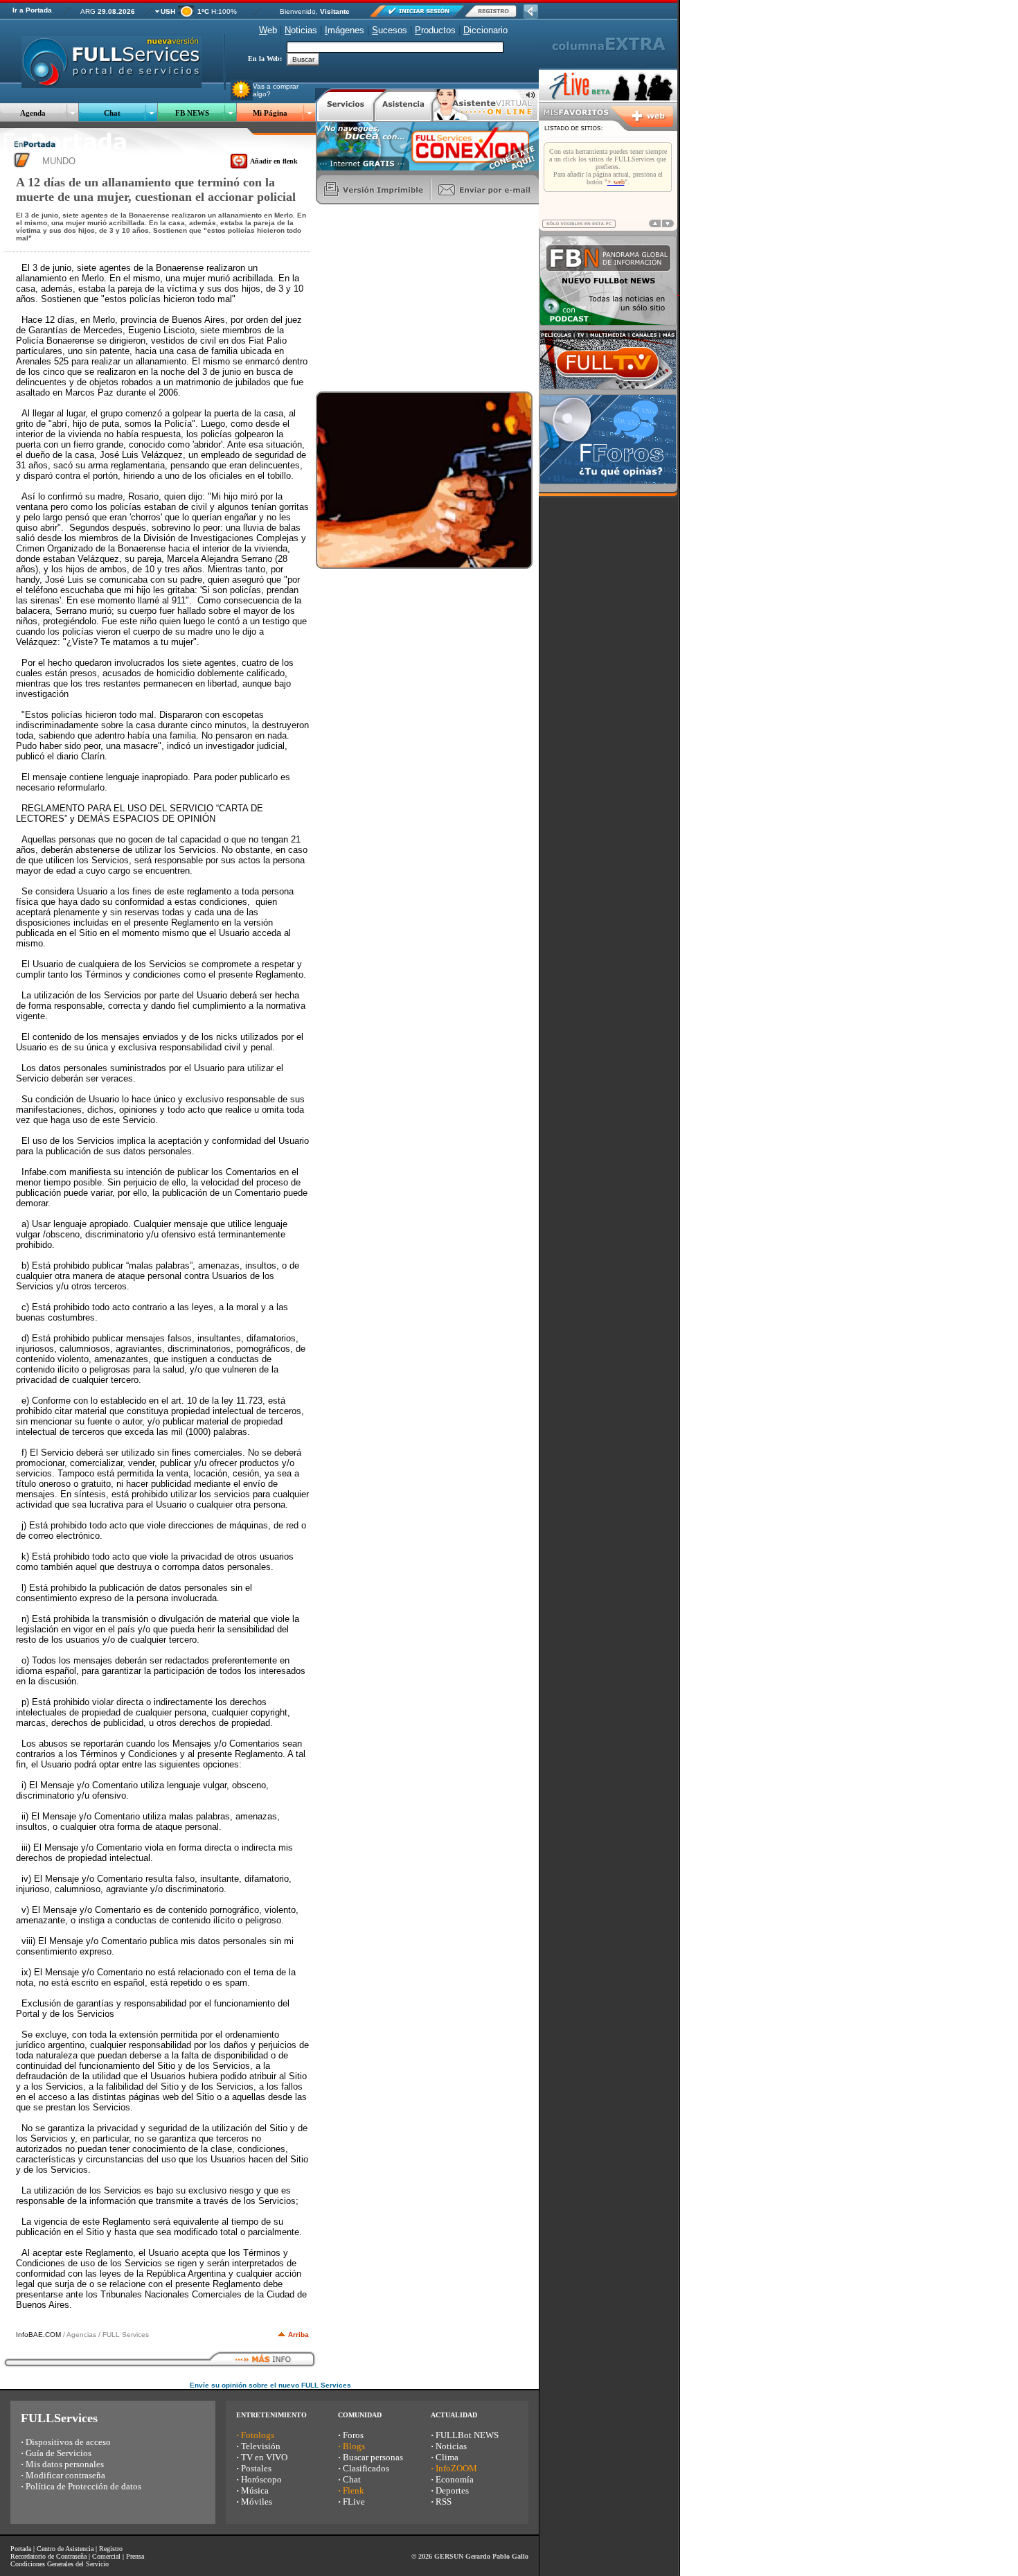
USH (168, 11)
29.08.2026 (116, 11)
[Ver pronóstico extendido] (186, 14)
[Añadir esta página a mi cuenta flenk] (239, 166)
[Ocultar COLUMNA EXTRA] (531, 15)
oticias (301, 30)
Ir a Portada (32, 10)
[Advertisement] (420, 298)
